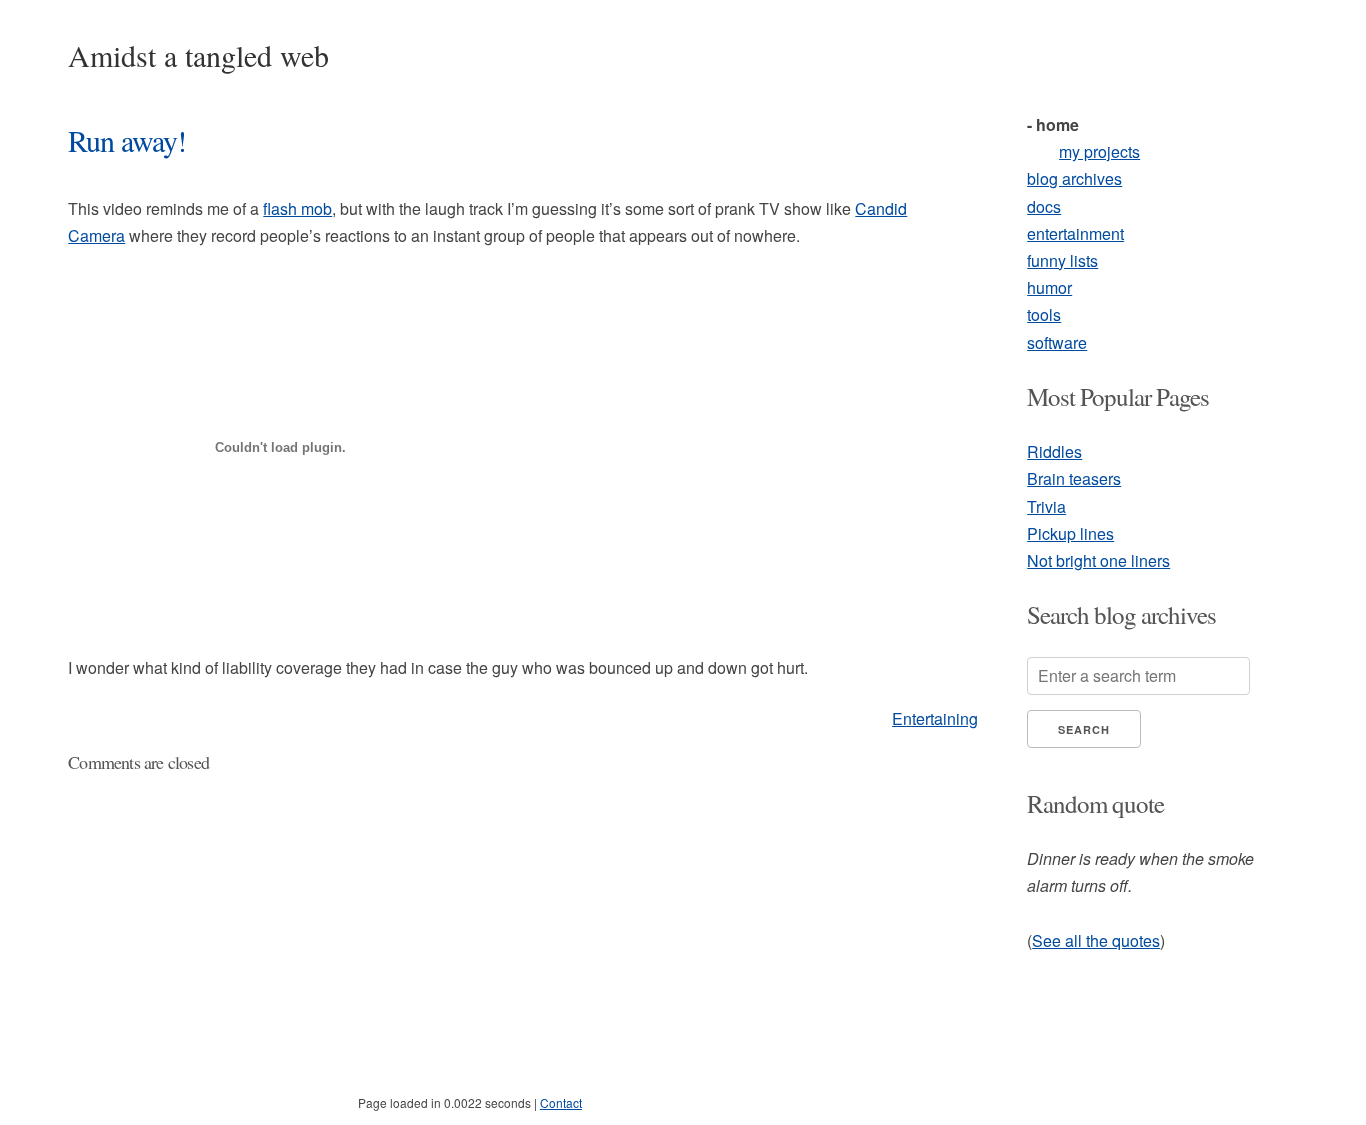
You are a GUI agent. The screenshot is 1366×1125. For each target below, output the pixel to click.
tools (1044, 314)
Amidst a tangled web (198, 55)
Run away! (127, 140)
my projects (1099, 151)
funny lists (1062, 260)
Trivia (1046, 506)
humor (1049, 287)
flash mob (297, 208)
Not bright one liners (1098, 560)
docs (1044, 206)
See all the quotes (1096, 940)
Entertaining (935, 718)
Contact (561, 1102)
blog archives (1074, 178)
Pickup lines (1070, 533)
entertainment (1075, 233)
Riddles (1054, 451)
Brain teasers (1074, 478)
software (1057, 342)
